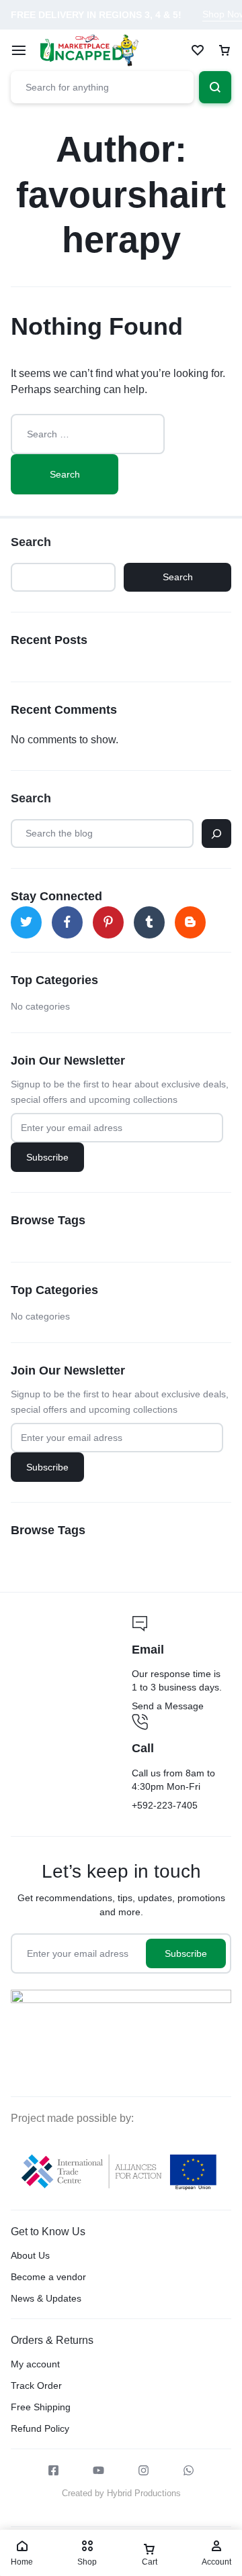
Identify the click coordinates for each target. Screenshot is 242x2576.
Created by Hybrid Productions (121, 2493)
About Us (30, 2255)
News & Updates (46, 2298)
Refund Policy (40, 2428)
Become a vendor (48, 2277)
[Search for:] (88, 434)
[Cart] (225, 50)
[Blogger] (190, 922)
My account (35, 2364)
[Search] (216, 834)
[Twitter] (26, 922)
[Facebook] (67, 922)
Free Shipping (41, 2407)
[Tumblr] (149, 922)
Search (31, 542)
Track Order (36, 2385)
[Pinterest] (108, 922)
